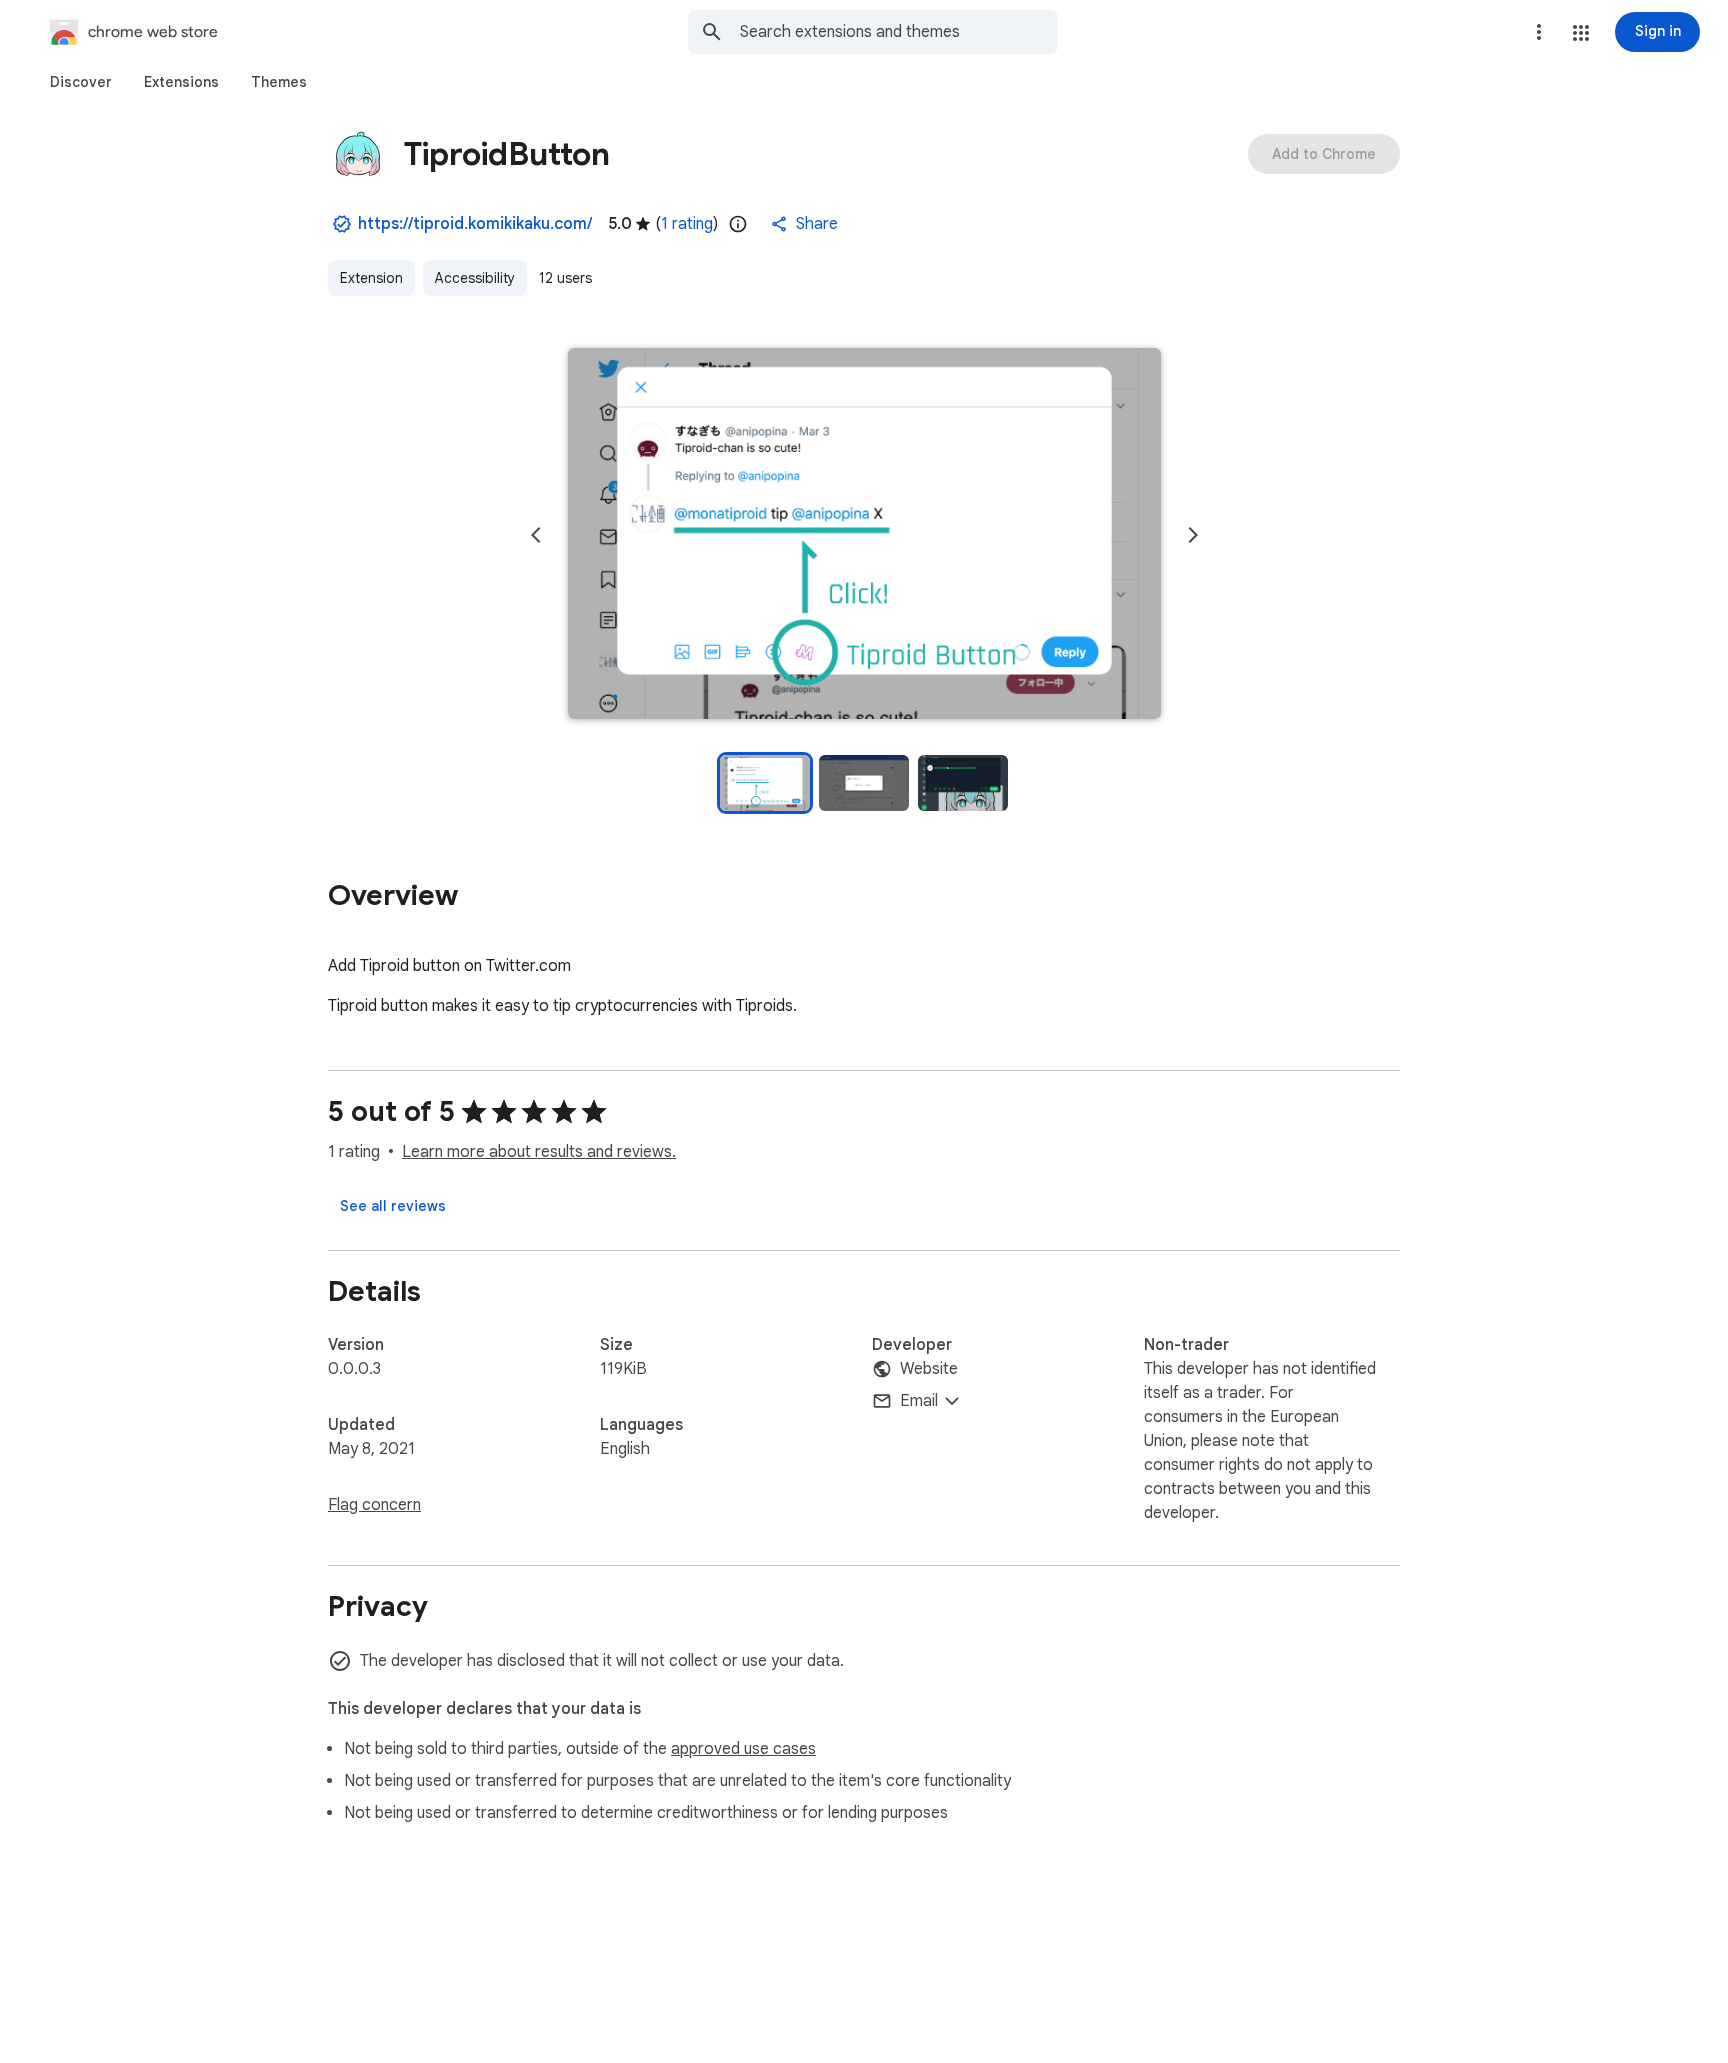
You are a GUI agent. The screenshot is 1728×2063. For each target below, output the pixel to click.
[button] (1581, 33)
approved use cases (743, 1749)
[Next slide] (1193, 535)
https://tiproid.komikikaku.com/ (475, 224)
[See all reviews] (393, 1206)
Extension (371, 278)
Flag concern (374, 1505)
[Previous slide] (536, 535)
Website (929, 1369)
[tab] (81, 82)
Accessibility (475, 278)
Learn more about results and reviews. (539, 1152)
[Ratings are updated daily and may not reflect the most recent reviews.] (738, 224)
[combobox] (899, 32)
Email (919, 1401)
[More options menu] (1539, 32)
